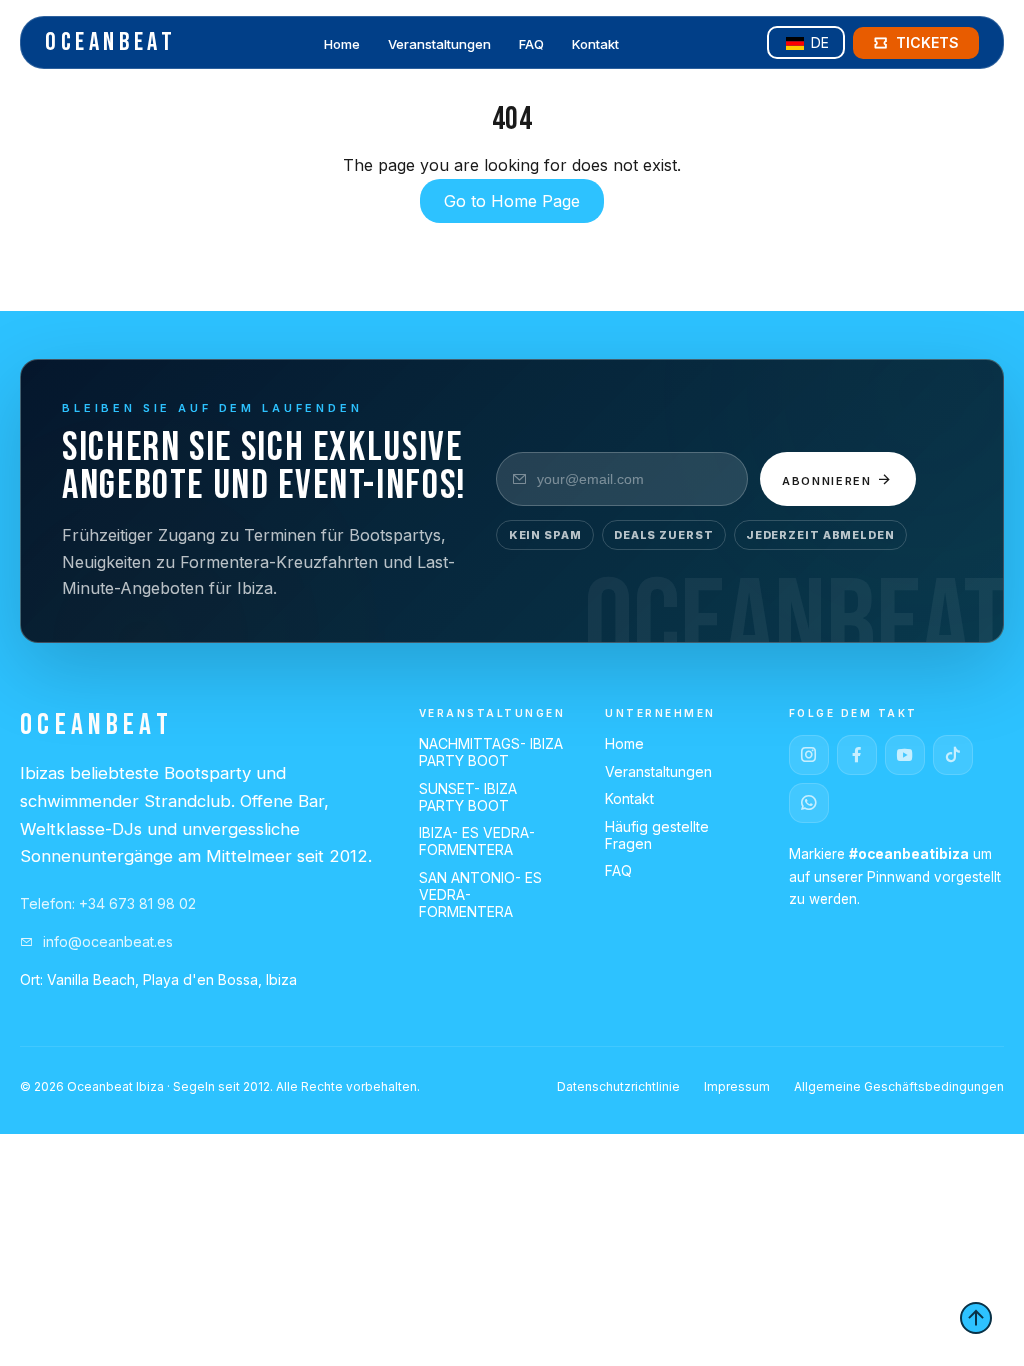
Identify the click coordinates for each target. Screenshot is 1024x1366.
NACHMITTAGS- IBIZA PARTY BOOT (491, 752)
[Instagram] (809, 755)
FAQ (531, 44)
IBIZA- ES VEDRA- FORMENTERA (477, 841)
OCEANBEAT (110, 42)
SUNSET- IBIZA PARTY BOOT (468, 797)
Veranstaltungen (439, 44)
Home (342, 44)
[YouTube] (905, 755)
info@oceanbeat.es (106, 941)
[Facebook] (857, 755)
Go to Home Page (512, 201)
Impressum (737, 1086)
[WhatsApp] (809, 803)
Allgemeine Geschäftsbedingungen (899, 1086)
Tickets (927, 42)
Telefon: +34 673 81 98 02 (108, 903)
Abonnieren (829, 481)
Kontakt (595, 44)
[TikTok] (953, 755)
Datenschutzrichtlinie (618, 1086)
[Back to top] (976, 1318)
